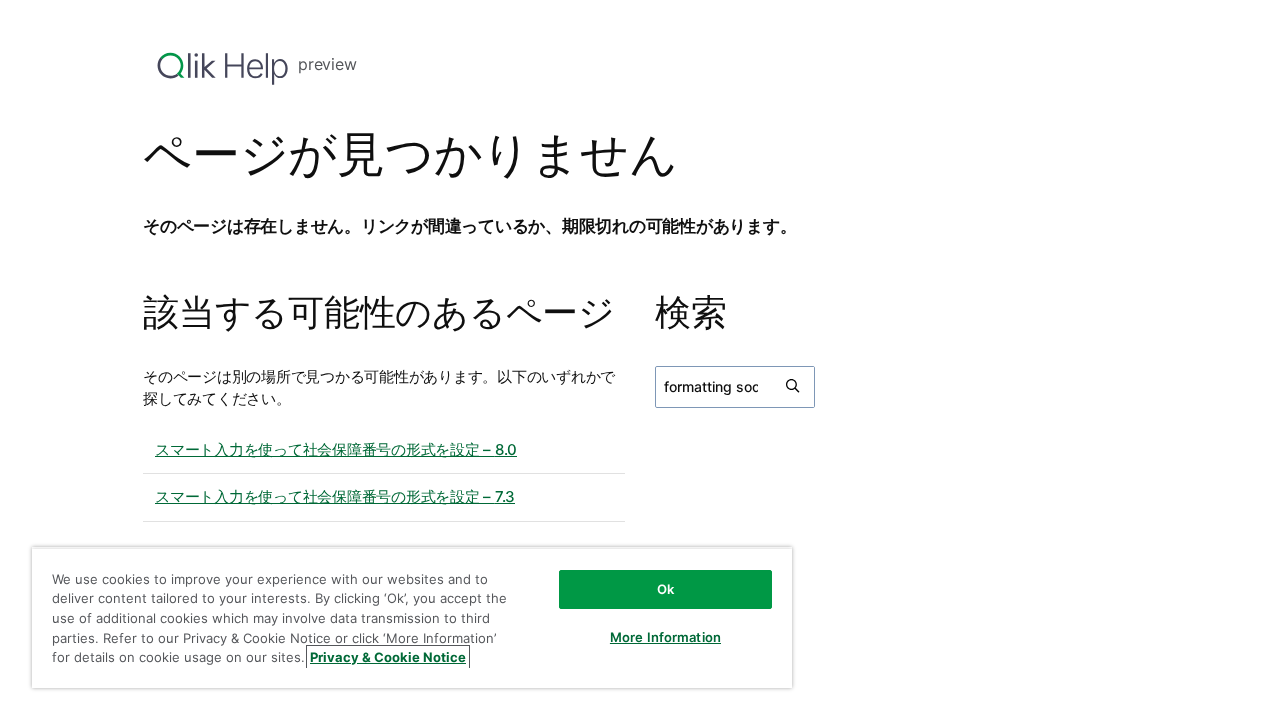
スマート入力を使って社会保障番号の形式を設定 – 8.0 (336, 449)
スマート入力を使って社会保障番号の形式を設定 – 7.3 (335, 496)
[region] (412, 617)
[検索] (794, 387)
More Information (665, 637)
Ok (665, 589)
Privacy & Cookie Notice (388, 657)
